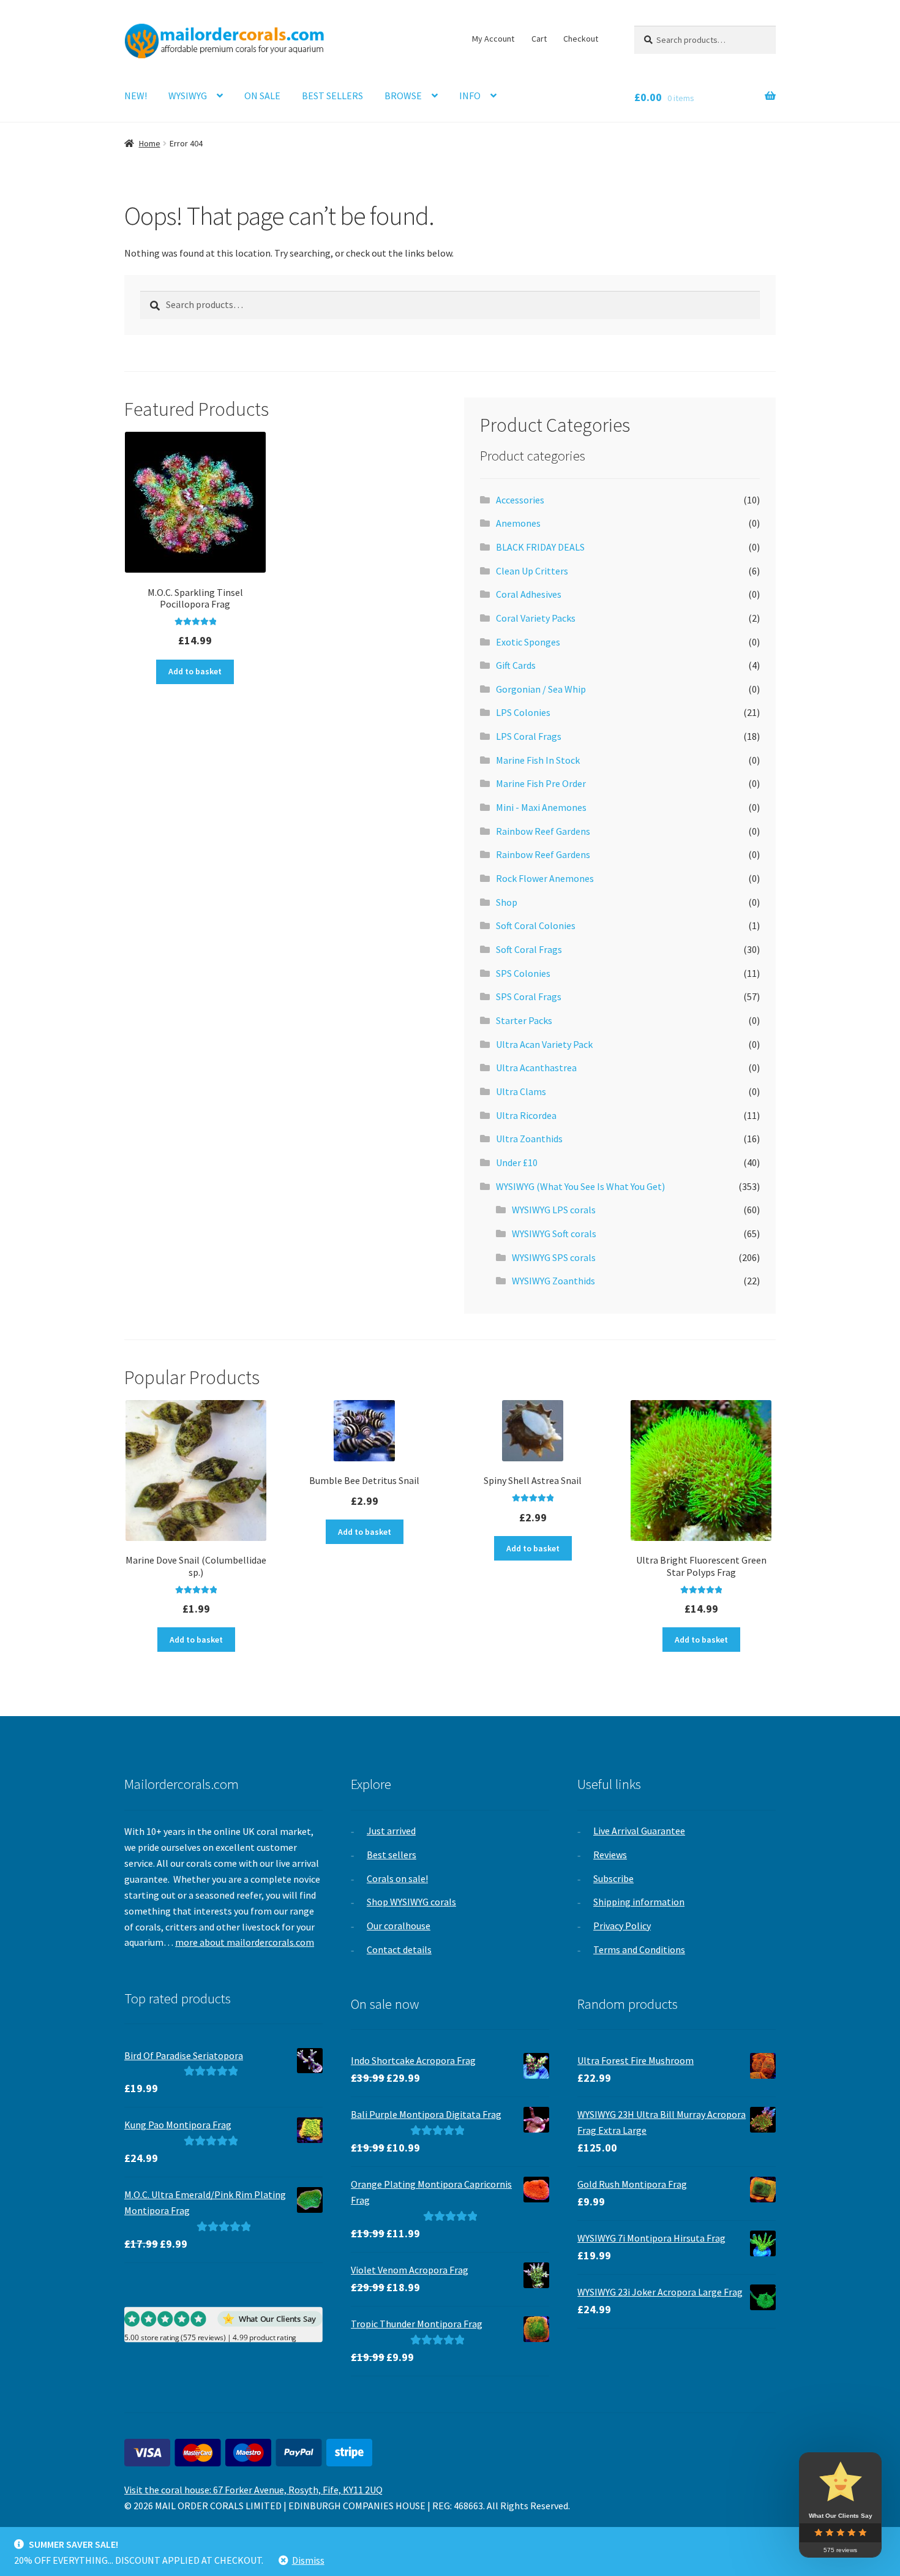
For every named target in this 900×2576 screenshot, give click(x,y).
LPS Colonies (523, 712)
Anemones (518, 523)
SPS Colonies (523, 973)
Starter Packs (524, 1020)
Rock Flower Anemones (545, 878)
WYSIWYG (188, 96)
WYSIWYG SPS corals (554, 1257)
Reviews (610, 1855)
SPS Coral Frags (529, 996)
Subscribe (613, 1878)
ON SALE (262, 96)
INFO (470, 96)
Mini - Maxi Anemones (541, 807)
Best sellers (392, 1855)
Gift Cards (516, 665)
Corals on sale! (397, 1878)
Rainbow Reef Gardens (543, 831)
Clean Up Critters (532, 571)
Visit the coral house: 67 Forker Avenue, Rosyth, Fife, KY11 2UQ (253, 2490)
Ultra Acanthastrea (536, 1068)
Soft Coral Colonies (536, 925)
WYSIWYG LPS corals (554, 1210)
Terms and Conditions (639, 1949)
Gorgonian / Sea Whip (541, 689)
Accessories (520, 500)
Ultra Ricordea (526, 1115)
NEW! (136, 96)
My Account (493, 39)
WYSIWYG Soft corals (554, 1233)
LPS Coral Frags (529, 736)
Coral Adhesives (529, 594)
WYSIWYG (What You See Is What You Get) (580, 1186)
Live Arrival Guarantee (639, 1831)
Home (150, 143)
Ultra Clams (521, 1091)
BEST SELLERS (332, 96)
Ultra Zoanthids (529, 1139)
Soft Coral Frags (529, 949)
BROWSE (403, 96)
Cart (539, 39)
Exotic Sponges (528, 642)
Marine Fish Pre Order (541, 783)
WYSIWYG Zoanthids (553, 1281)
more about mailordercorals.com (245, 1942)
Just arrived (391, 1831)
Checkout (581, 39)
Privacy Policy (622, 1926)
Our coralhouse (399, 1926)
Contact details (399, 1949)
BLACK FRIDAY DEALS (540, 547)
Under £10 (517, 1162)
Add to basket (195, 671)
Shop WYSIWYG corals (411, 1902)
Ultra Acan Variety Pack (544, 1044)
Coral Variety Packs (536, 618)
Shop (507, 902)
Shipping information (639, 1902)
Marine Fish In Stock (538, 760)
